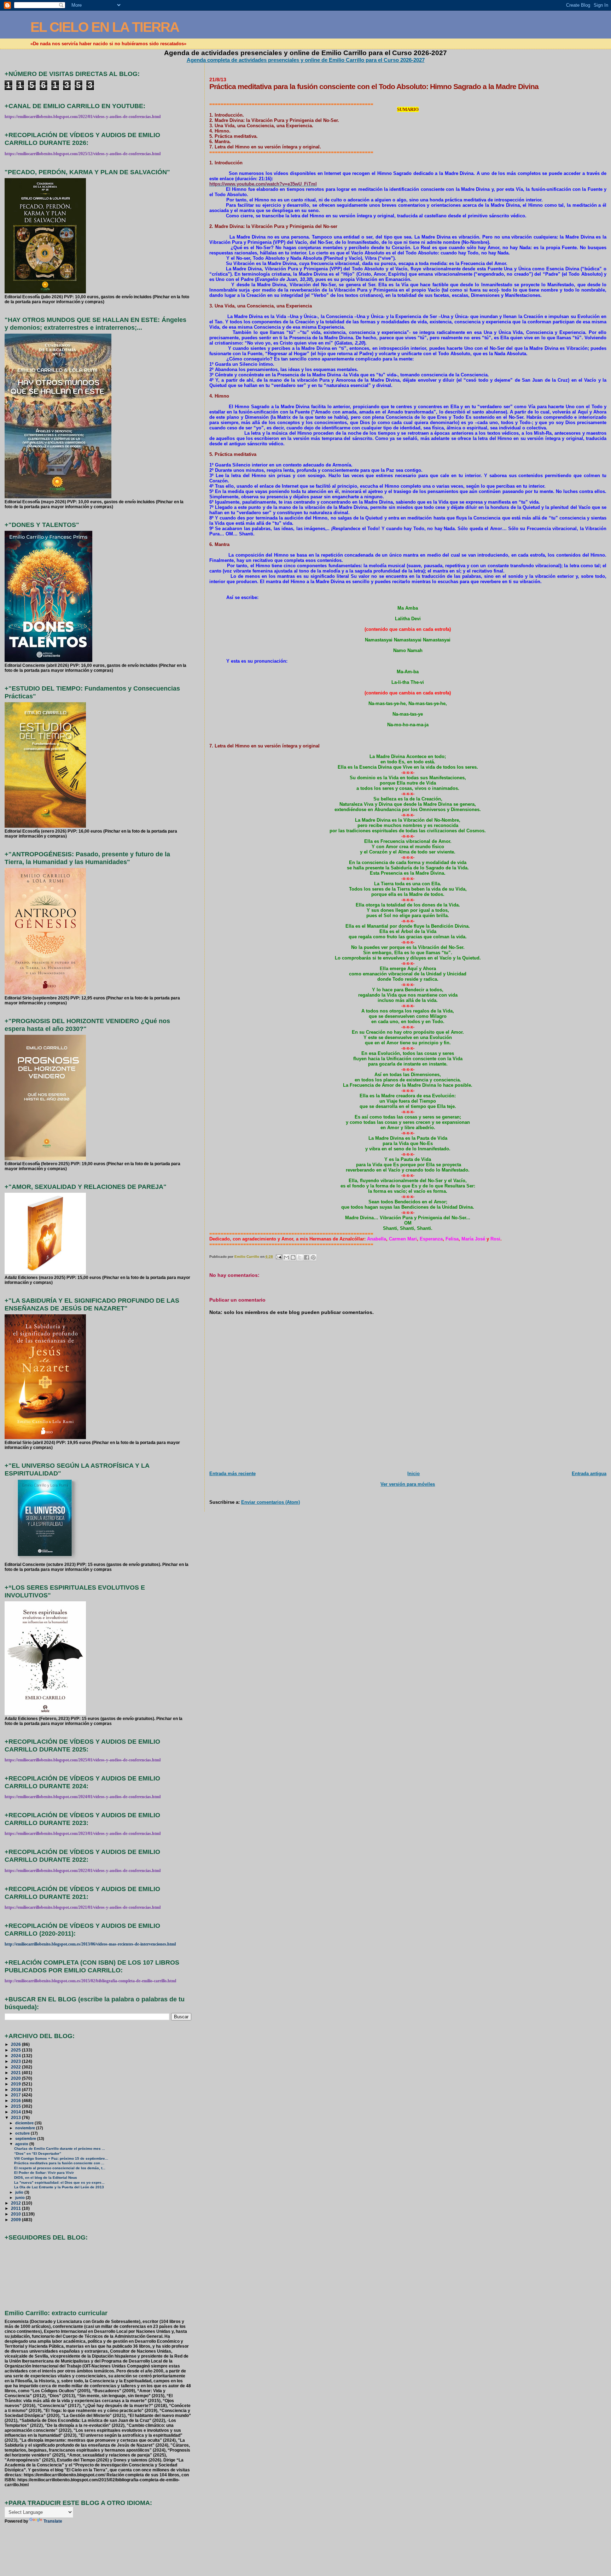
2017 (16, 2095)
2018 (16, 2090)
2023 (16, 2061)
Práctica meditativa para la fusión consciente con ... (59, 2163)
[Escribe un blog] (293, 1257)
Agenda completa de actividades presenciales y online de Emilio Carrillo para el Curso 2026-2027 (306, 60)
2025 (16, 2050)
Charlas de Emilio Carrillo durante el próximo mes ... (60, 2149)
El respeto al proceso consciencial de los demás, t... (60, 2168)
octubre (23, 2133)
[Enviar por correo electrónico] (286, 1257)
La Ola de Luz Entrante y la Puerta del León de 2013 (59, 2187)
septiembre (26, 2138)
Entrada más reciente (232, 1474)
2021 (16, 2073)
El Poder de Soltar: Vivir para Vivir (44, 2173)
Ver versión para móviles (408, 1484)
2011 (16, 2208)
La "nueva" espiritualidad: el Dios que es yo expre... (59, 2182)
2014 (16, 2112)
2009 (16, 2220)
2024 (16, 2056)
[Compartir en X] (300, 1257)
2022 (16, 2067)
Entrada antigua (589, 1474)
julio (20, 2192)
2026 (16, 2044)
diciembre (25, 2123)
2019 (16, 2084)
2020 (16, 2078)
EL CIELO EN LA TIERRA (105, 27)
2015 (16, 2106)
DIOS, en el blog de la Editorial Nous (46, 2178)
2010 (16, 2214)
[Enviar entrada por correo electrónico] (279, 1257)
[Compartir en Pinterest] (313, 1257)
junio (21, 2197)
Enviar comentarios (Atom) (270, 1502)
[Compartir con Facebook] (307, 1257)
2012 (16, 2203)
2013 (16, 2117)
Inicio (414, 1474)
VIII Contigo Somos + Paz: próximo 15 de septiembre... (61, 2158)
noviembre (26, 2128)
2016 (16, 2100)
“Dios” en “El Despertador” (38, 2153)
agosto (22, 2144)
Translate (53, 2521)
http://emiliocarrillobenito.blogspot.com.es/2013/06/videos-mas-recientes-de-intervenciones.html (90, 1944)
